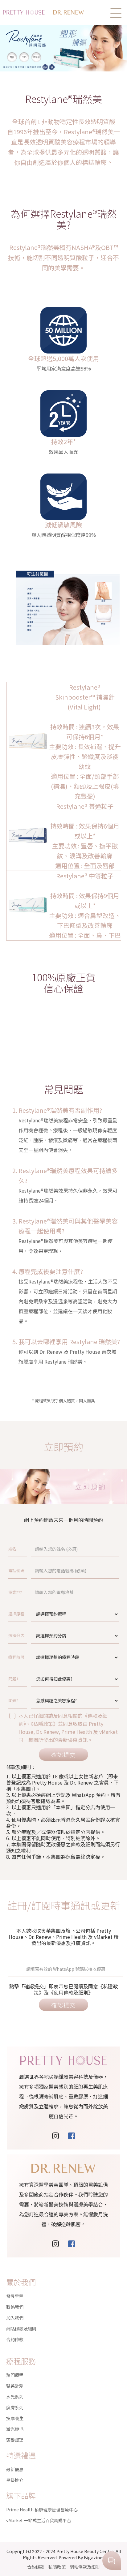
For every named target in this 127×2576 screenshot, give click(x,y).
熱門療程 (15, 2375)
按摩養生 (15, 2418)
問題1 (13, 1679)
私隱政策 (57, 2567)
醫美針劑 (15, 2386)
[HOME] (52, 12)
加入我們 (15, 2318)
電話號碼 (16, 1570)
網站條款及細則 (21, 2329)
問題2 (13, 1700)
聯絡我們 (15, 2307)
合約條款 (15, 2339)
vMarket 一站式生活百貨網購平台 (39, 2520)
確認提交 (63, 1755)
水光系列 (15, 2397)
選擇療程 (16, 1614)
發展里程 (15, 2296)
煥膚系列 (15, 2407)
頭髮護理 (15, 2440)
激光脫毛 (15, 2429)
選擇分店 (16, 1635)
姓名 (12, 1549)
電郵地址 (16, 1592)
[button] (116, 13)
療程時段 (16, 1657)
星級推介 (15, 2480)
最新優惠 (15, 2469)
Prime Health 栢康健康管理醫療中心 (42, 2510)
